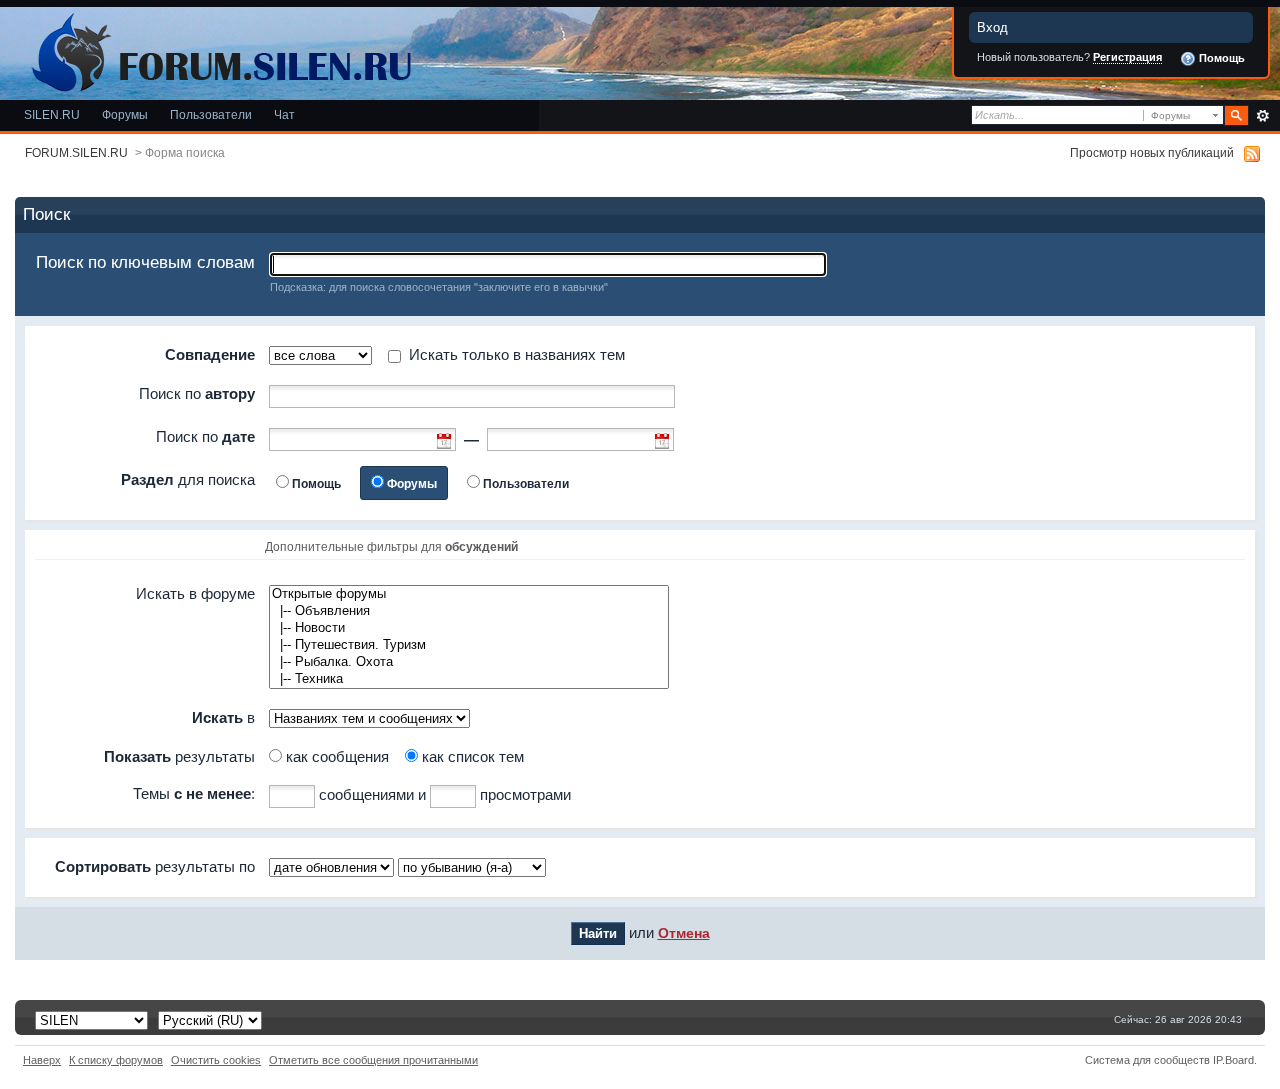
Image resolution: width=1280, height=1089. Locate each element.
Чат (284, 114)
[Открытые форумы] (469, 594)
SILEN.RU (52, 114)
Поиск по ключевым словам (145, 262)
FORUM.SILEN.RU (76, 152)
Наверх (42, 1060)
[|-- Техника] (469, 679)
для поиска (188, 479)
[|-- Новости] (469, 628)
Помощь (1220, 58)
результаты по (155, 866)
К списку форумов (116, 1060)
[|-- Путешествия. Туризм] (469, 645)
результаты (179, 756)
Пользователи (211, 114)
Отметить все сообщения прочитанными (373, 1060)
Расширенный (1262, 116)
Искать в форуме (195, 593)
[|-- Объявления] (469, 611)
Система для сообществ (1147, 1060)
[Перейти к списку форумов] (218, 48)
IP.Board (1233, 1060)
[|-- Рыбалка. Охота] (469, 662)
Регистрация (1127, 57)
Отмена (684, 933)
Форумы (125, 114)
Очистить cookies (216, 1060)
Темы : (194, 793)
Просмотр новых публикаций (1152, 152)
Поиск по (197, 393)
